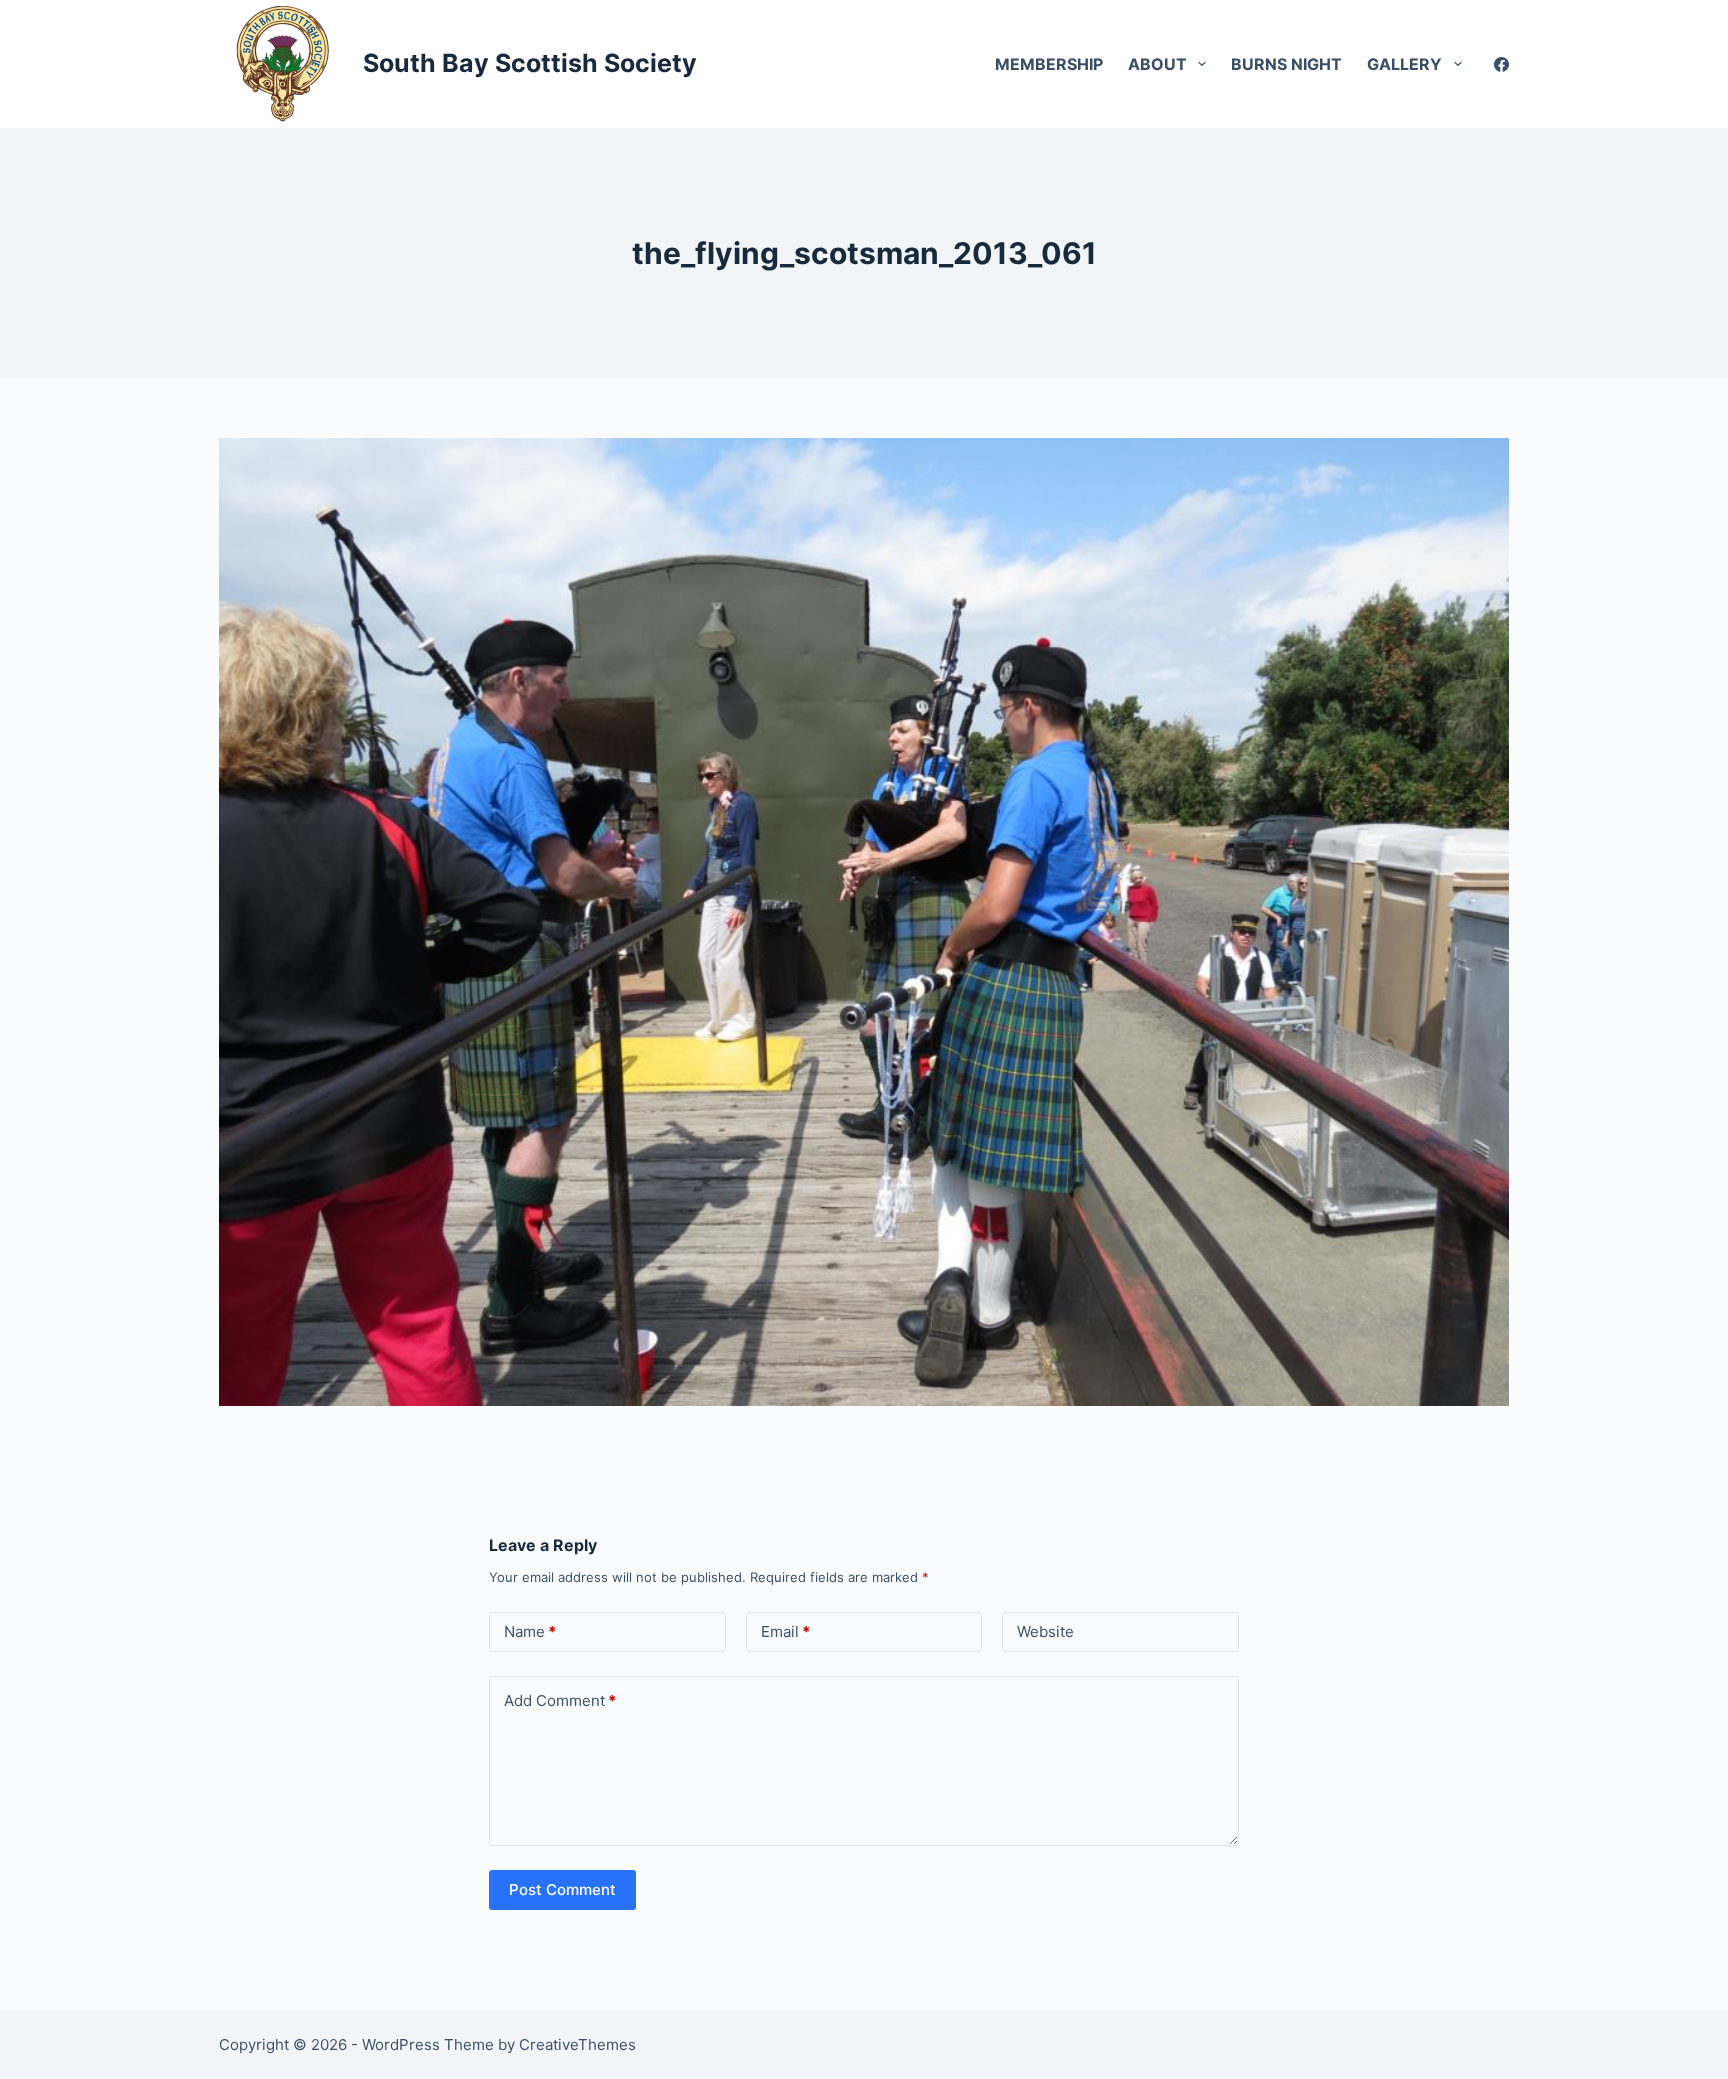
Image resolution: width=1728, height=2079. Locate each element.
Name (530, 1631)
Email (785, 1631)
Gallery (1404, 64)
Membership (1049, 64)
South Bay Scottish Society (530, 63)
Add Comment (560, 1700)
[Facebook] (1501, 64)
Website (1045, 1631)
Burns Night (1286, 64)
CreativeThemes (577, 2044)
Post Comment (562, 1889)
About (1157, 64)
